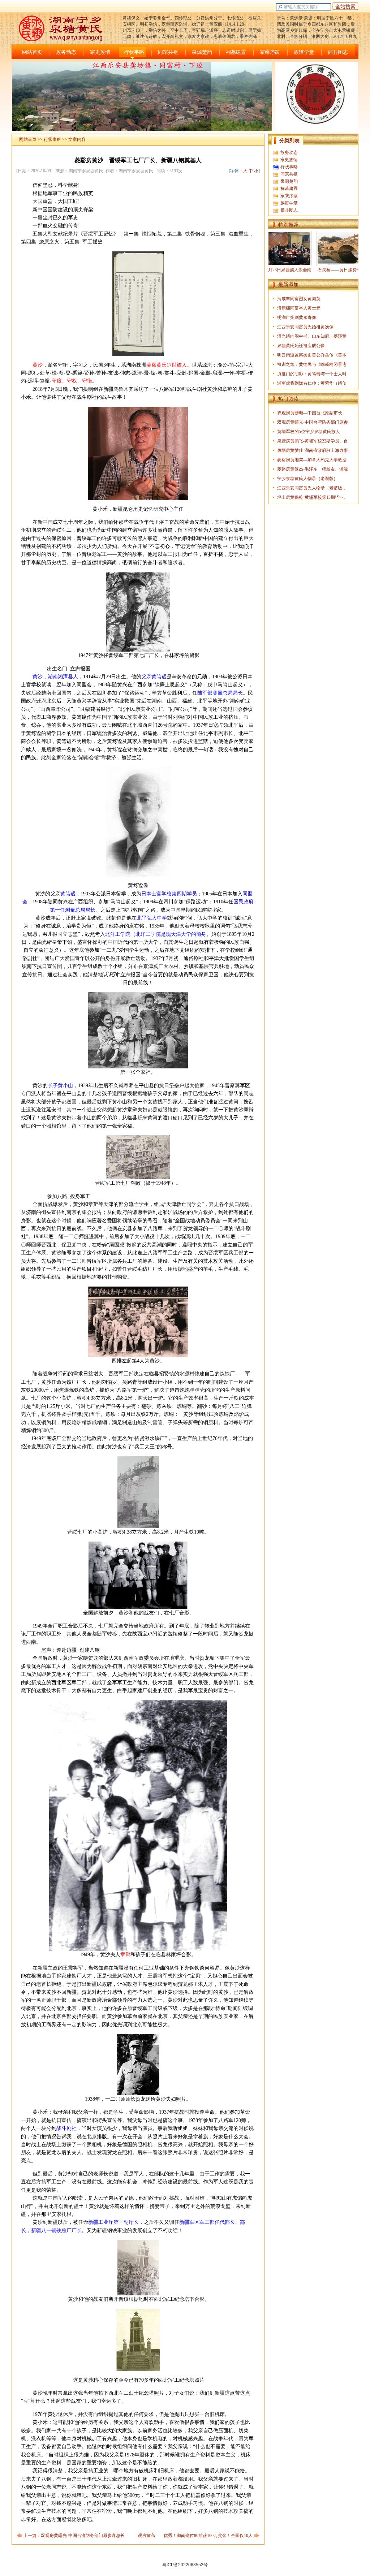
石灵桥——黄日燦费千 (303, 270)
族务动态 (66, 52)
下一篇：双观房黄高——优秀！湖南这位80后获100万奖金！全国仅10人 (184, 2536)
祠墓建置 (236, 52)
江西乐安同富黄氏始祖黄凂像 (305, 327)
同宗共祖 (168, 52)
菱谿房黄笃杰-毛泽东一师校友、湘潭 (313, 469)
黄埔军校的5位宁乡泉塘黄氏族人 (309, 432)
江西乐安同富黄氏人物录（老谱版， (312, 488)
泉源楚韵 (202, 52)
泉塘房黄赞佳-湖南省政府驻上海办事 (313, 450)
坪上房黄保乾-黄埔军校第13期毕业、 (313, 497)
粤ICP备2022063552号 (185, 2565)
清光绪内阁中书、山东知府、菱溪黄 (312, 336)
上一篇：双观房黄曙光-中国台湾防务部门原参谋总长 (74, 2536)
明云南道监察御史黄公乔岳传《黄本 (312, 355)
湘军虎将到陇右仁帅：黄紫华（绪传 (312, 383)
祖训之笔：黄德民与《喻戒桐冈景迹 (312, 364)
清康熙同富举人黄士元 (299, 308)
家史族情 (100, 52)
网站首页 (32, 52)
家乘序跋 (270, 52)
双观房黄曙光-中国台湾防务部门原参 (313, 422)
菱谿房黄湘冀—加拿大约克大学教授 (312, 460)
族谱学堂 (304, 52)
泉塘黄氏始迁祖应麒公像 (301, 346)
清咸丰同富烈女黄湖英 (299, 299)
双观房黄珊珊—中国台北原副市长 (310, 413)
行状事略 (134, 52)
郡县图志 (338, 52)
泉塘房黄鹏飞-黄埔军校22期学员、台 (313, 441)
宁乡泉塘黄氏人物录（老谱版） (307, 479)
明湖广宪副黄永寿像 (297, 317)
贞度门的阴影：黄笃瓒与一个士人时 (312, 374)
